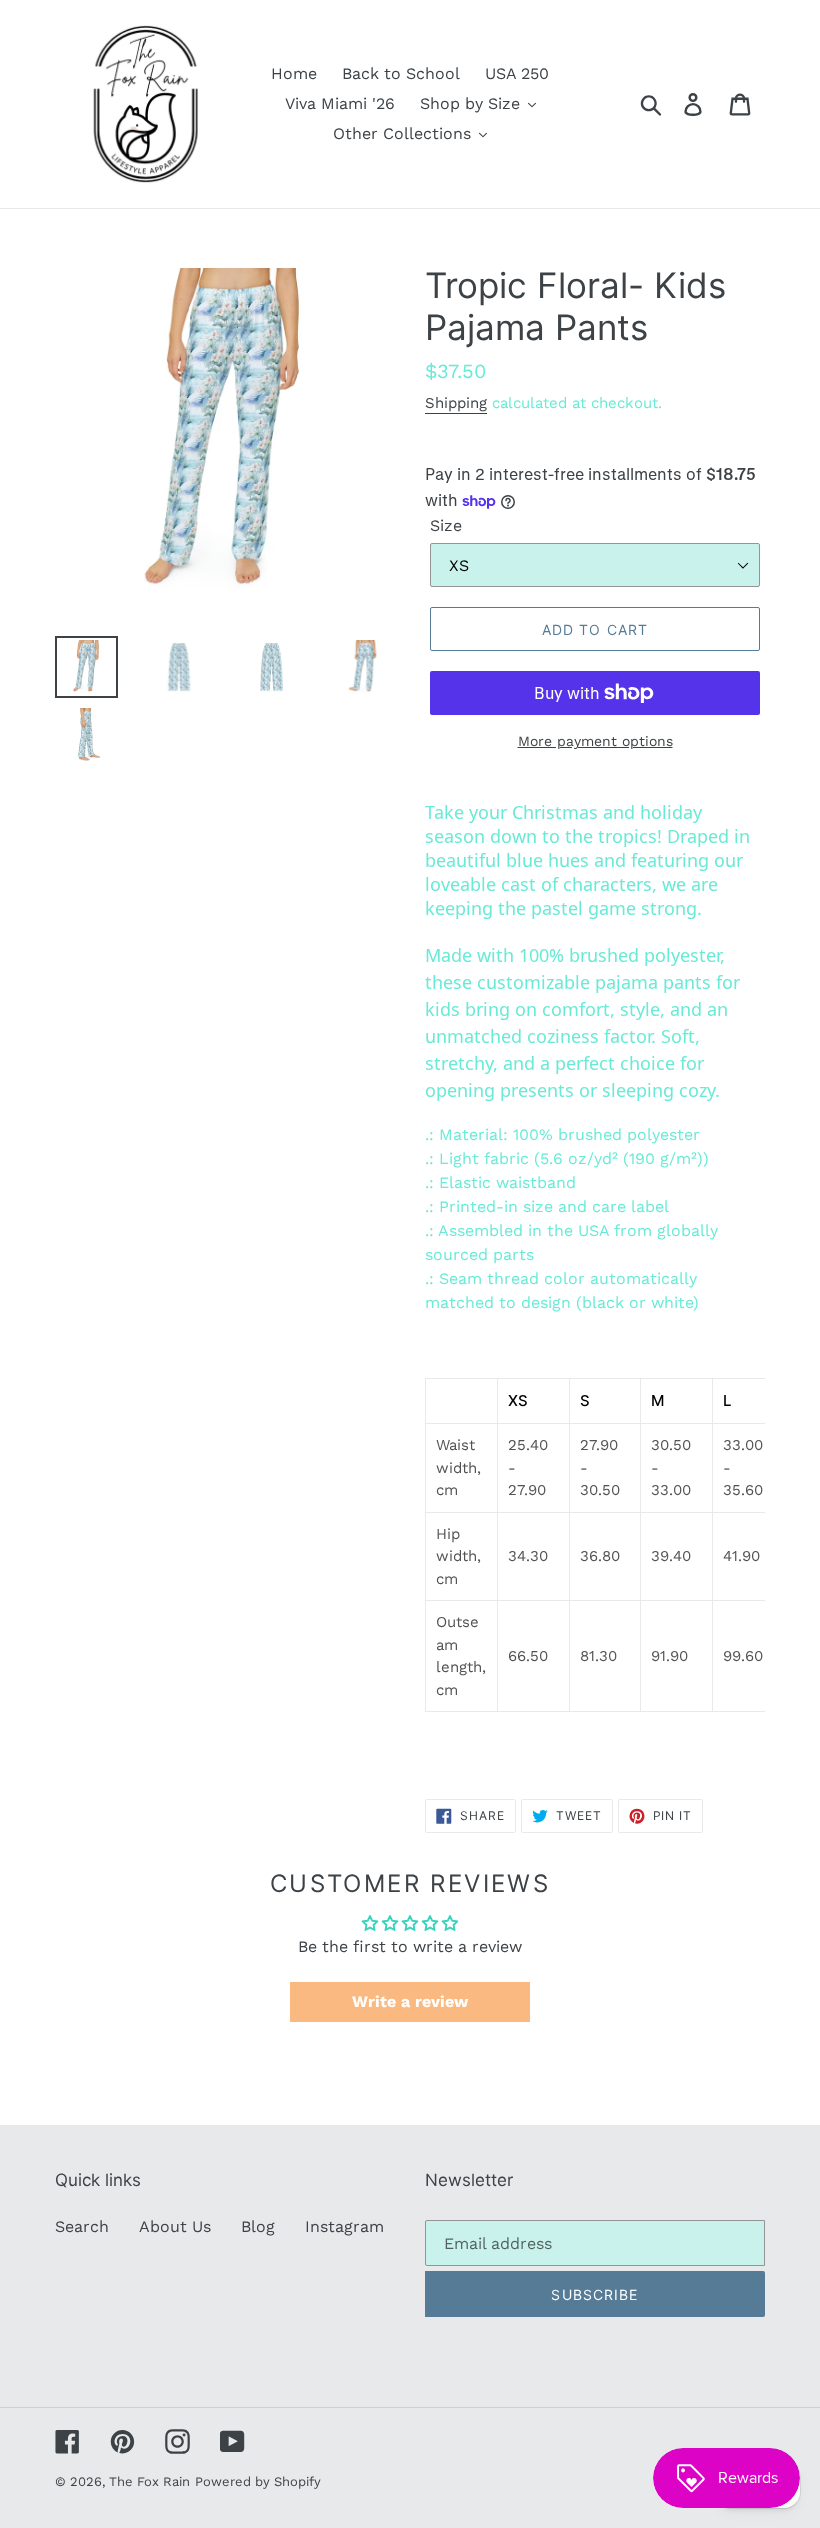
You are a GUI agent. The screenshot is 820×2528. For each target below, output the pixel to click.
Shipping (456, 403)
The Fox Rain (149, 2481)
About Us (175, 2226)
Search (82, 2226)
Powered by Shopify (258, 2481)
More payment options (595, 741)
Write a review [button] (410, 2001)
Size (446, 525)
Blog (258, 2226)
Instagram (344, 2226)
